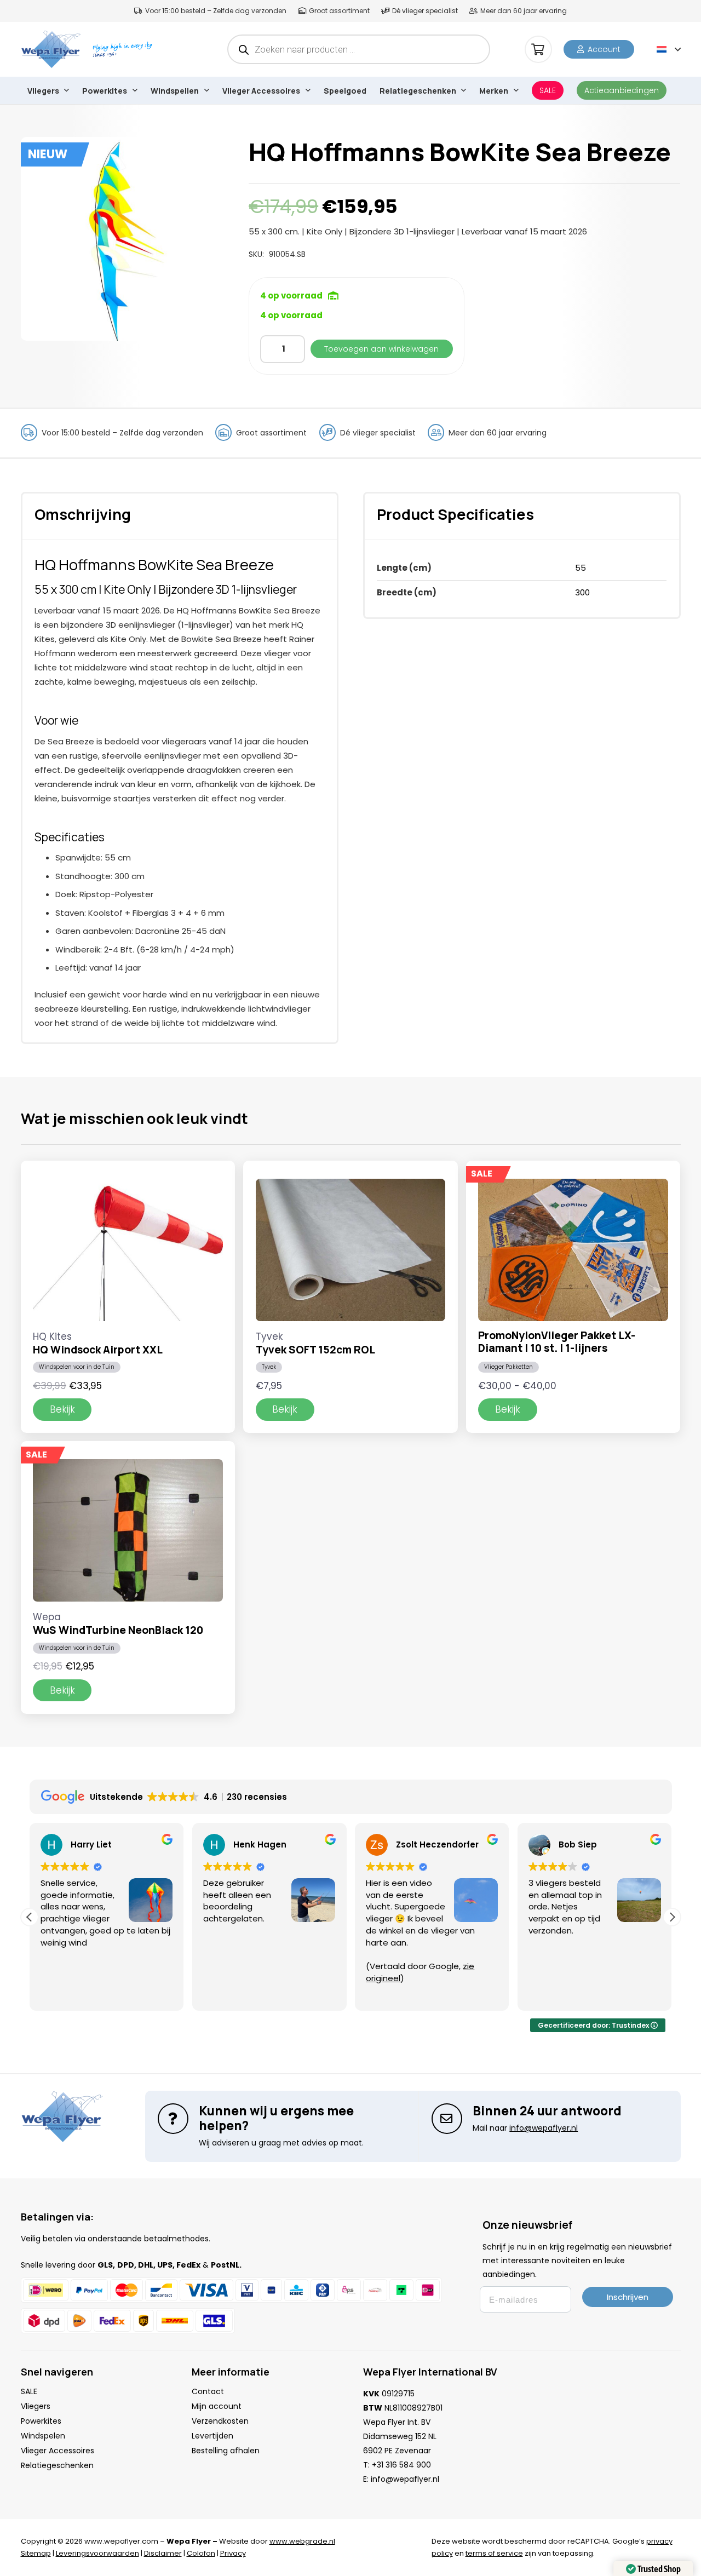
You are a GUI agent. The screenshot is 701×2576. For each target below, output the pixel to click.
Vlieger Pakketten (508, 1367)
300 (582, 592)
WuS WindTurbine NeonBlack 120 (118, 1630)
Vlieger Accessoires (58, 2451)
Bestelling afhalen (226, 2451)
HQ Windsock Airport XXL (98, 1350)
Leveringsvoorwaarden (97, 2553)
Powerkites (41, 2421)
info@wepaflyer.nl (405, 2479)
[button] (669, 49)
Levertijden (212, 2436)
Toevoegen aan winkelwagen (381, 349)
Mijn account (217, 2406)
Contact (208, 2391)
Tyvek (269, 1367)
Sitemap (36, 2553)
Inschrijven (628, 2297)
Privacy (233, 2553)
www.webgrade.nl (302, 2541)
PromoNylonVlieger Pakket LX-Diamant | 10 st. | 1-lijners (557, 1342)
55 (581, 568)
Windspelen (43, 2436)
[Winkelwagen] (538, 49)
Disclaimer (163, 2553)
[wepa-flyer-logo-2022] (51, 49)
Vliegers (36, 2406)
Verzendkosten (220, 2421)
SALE (29, 2391)
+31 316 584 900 (401, 2465)
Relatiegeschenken (57, 2465)
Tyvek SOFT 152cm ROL (315, 1350)
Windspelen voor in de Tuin (77, 1367)
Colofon (201, 2553)
